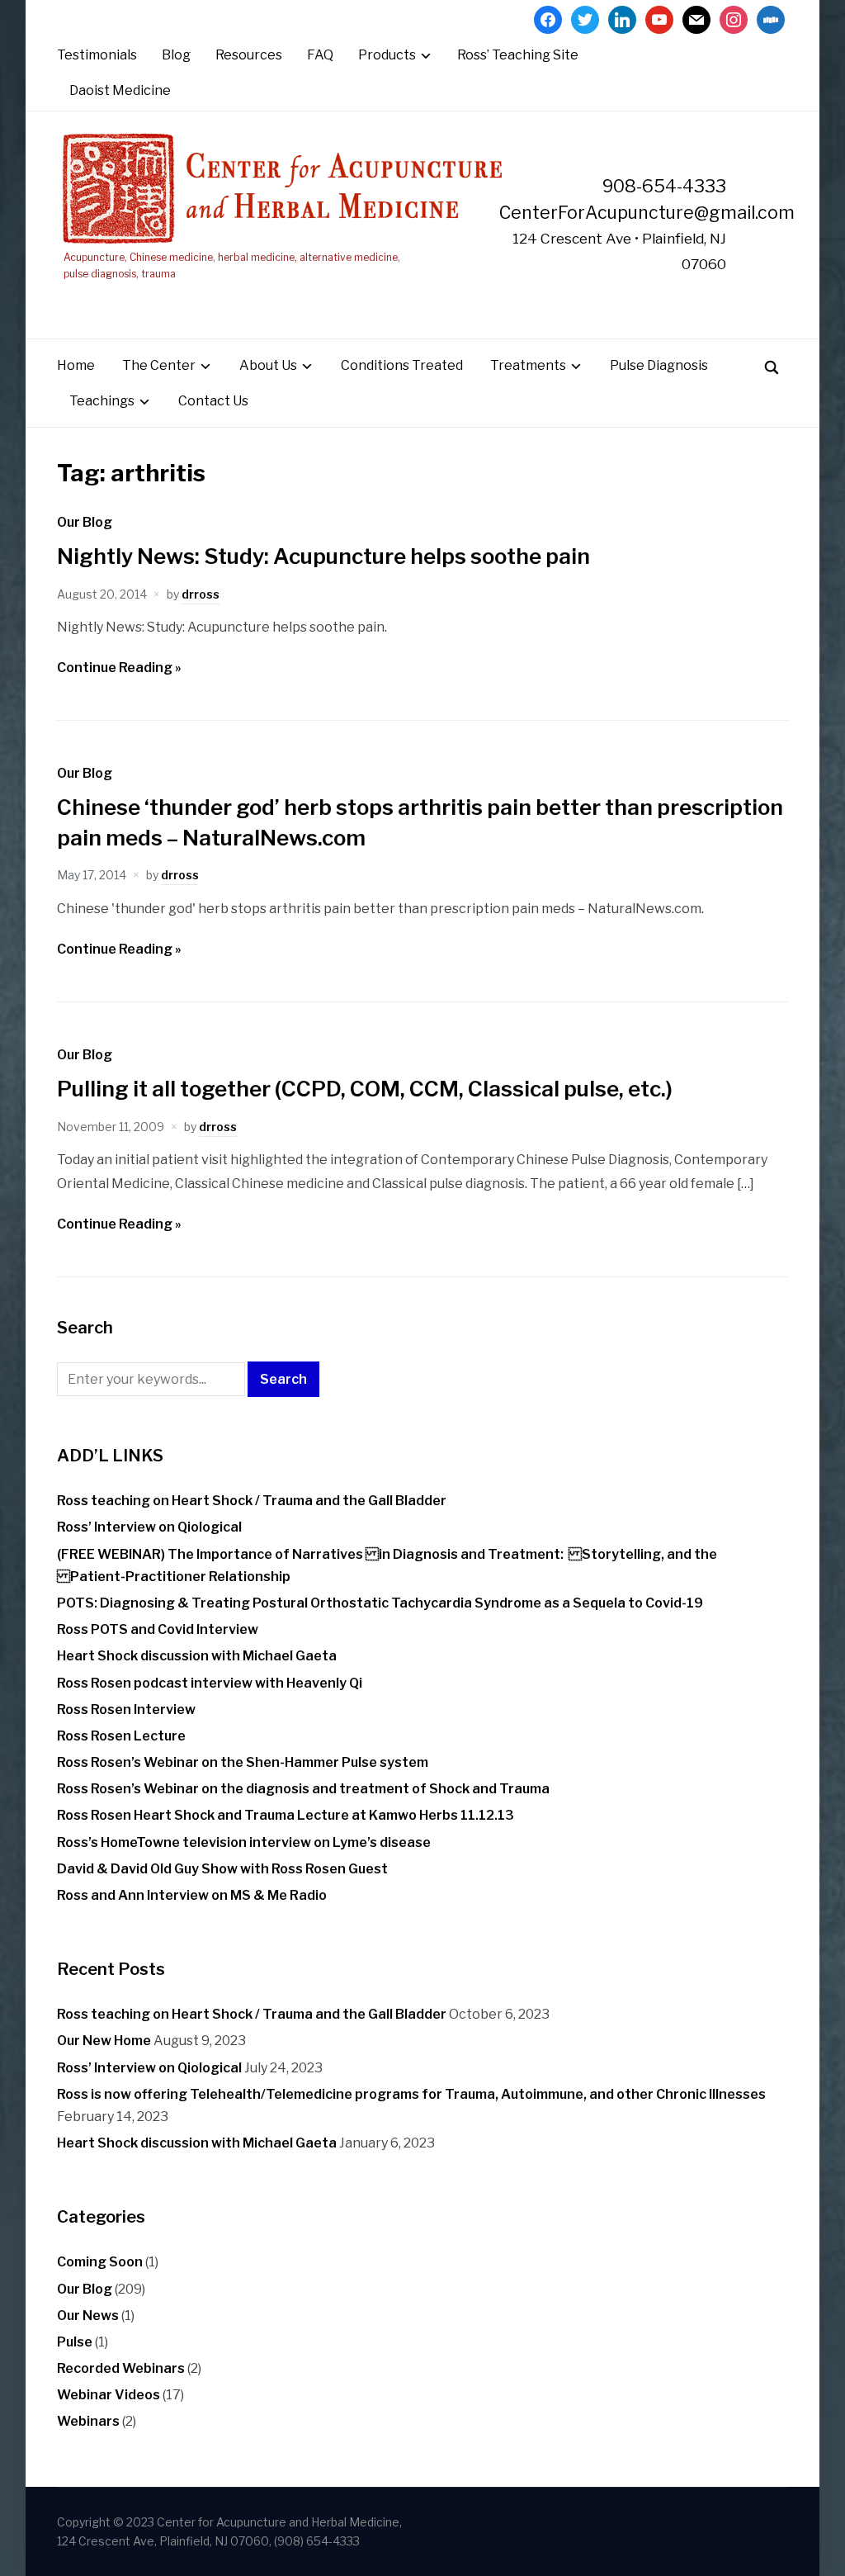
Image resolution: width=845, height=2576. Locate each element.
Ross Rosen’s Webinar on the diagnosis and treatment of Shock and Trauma (303, 1789)
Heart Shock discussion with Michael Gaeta (197, 1656)
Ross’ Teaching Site (518, 55)
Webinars (88, 2421)
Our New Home (104, 2041)
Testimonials (97, 55)
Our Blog (85, 522)
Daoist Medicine (120, 90)
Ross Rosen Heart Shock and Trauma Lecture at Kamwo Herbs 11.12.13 (286, 1815)
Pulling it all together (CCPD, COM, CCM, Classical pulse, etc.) (365, 1089)
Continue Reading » (119, 668)
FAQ (320, 55)
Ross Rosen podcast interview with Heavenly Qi (210, 1683)
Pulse (75, 2342)
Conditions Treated (402, 365)
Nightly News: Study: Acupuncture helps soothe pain (323, 556)
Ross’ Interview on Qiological (149, 1527)
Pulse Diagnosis (659, 365)
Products (387, 55)
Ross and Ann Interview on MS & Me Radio (192, 1895)
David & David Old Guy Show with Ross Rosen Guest (222, 1869)
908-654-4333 (664, 186)
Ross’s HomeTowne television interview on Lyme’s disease (244, 1842)
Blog (176, 55)
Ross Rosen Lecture (121, 1736)
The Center (159, 365)
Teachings (102, 401)
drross (201, 594)
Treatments (528, 365)
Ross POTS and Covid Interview (158, 1629)
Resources (249, 55)
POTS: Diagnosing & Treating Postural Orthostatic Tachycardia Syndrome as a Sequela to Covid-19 (380, 1603)
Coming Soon (100, 2262)
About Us (268, 365)
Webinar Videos (109, 2395)
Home (76, 365)
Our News (88, 2316)
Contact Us (213, 401)
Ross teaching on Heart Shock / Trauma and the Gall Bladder (252, 1501)
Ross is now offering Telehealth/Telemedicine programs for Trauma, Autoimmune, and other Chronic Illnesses (411, 2094)
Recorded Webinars (121, 2368)
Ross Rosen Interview (126, 1709)
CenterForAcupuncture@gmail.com (647, 212)
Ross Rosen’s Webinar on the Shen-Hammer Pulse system (243, 1762)
